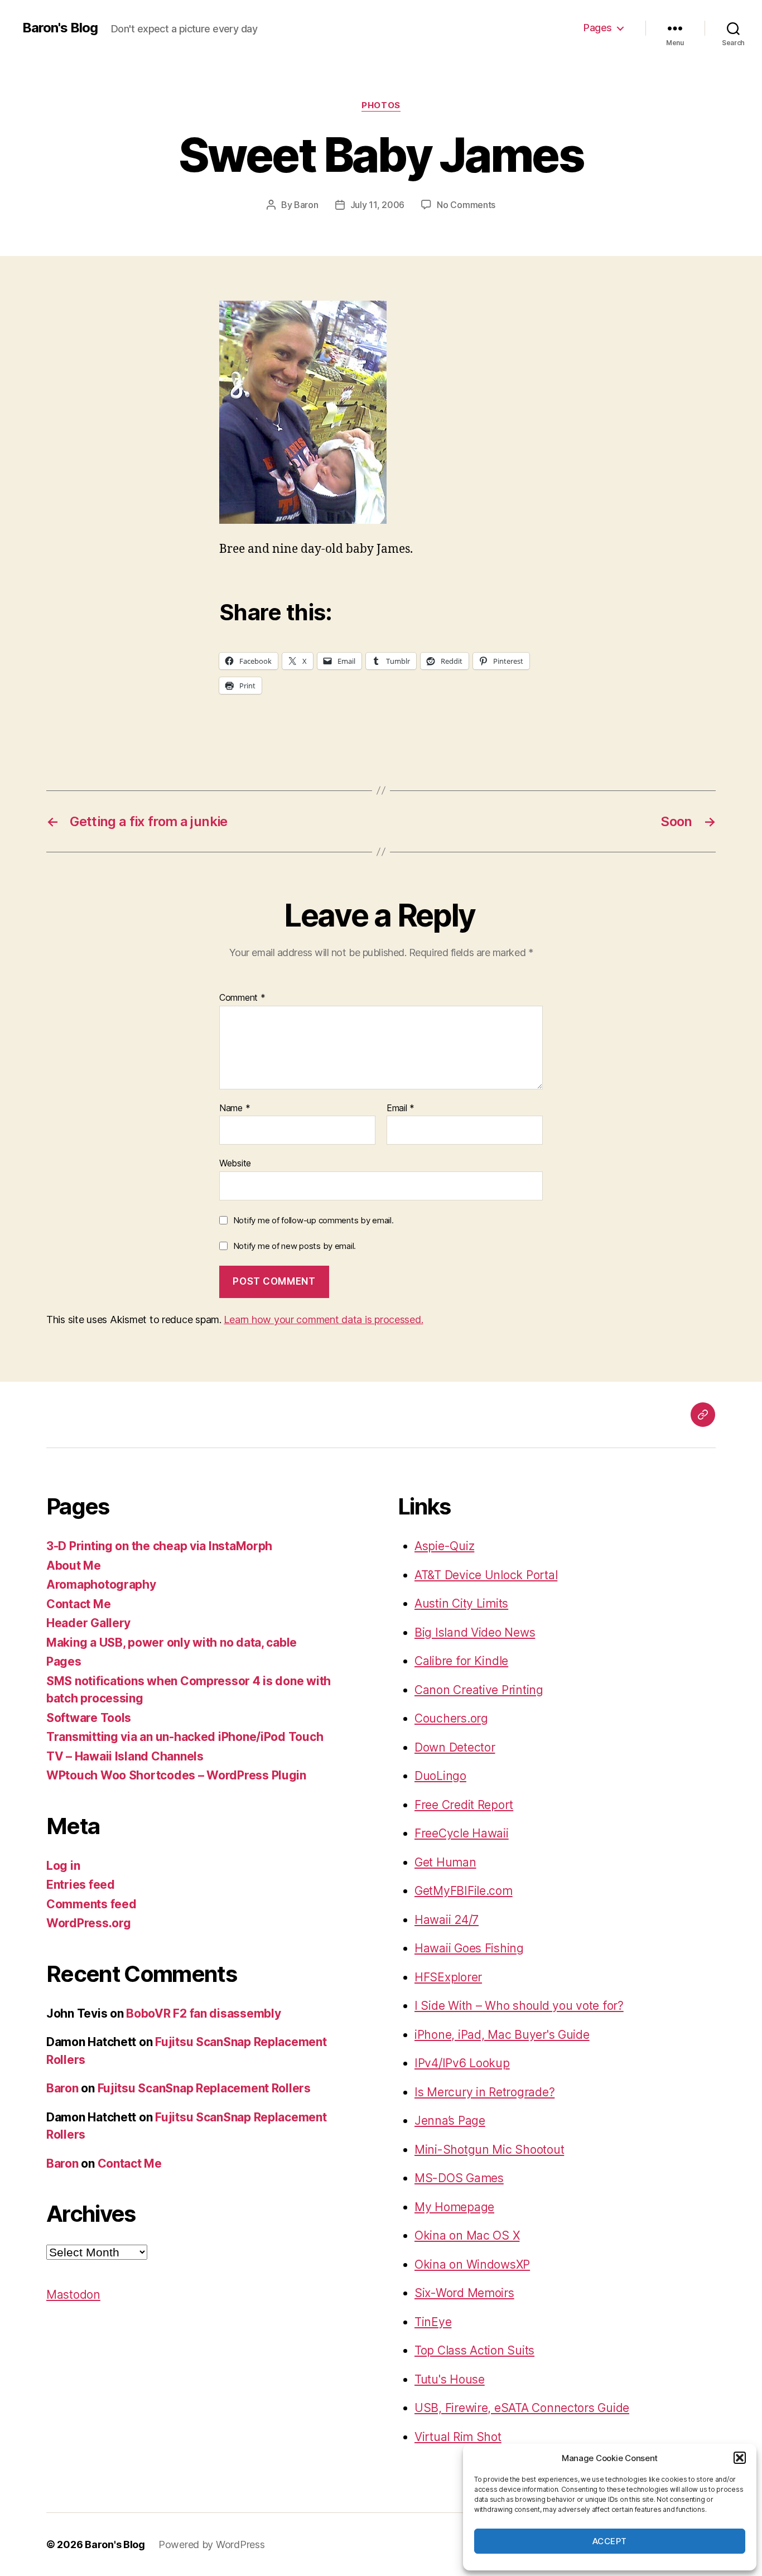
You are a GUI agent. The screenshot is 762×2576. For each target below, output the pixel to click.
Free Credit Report (464, 1805)
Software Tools (89, 1718)
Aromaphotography (101, 1584)
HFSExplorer (448, 1977)
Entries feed (81, 1885)
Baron (306, 205)
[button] (740, 2458)
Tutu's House (450, 2379)
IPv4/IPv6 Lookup (462, 2063)
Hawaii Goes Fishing (469, 1948)
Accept (610, 2541)
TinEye (433, 2322)
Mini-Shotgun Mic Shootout (489, 2150)
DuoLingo (440, 1776)
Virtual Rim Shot (458, 2437)
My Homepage (454, 2207)
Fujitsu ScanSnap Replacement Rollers (204, 2088)
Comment (242, 998)
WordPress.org (89, 1923)
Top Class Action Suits (474, 2350)
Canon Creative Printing (479, 1690)
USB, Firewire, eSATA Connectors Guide (522, 2408)
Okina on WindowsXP (472, 2264)
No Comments (466, 205)
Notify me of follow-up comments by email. (314, 1220)
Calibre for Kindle (461, 1661)
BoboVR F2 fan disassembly (203, 2013)
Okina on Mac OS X (467, 2235)
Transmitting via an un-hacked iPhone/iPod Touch (185, 1737)
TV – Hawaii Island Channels (125, 1756)
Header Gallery (88, 1623)
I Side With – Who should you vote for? (519, 2006)
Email (401, 1108)
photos (381, 105)
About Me (74, 1566)
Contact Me (78, 1604)
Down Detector (455, 1747)
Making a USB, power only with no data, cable (172, 1642)
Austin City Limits (461, 1603)
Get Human (445, 1862)
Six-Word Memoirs (464, 2293)
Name (235, 1108)
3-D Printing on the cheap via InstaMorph (159, 1546)
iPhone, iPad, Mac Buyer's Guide (502, 2035)
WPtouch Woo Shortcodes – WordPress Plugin (176, 1775)
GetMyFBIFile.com (464, 1891)
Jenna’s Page (450, 2121)
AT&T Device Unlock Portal (486, 1575)
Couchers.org (451, 1718)
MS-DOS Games (459, 2178)
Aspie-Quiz (444, 1546)
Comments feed (91, 1904)
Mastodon (73, 2295)
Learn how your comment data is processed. (323, 1320)
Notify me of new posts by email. (295, 1246)
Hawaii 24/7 (447, 1920)
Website (235, 1163)
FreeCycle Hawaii (462, 1833)
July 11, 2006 (378, 205)
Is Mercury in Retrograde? (484, 2092)
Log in (63, 1866)
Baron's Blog (60, 28)
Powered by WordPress (212, 2544)
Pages (598, 28)
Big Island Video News (475, 1632)
